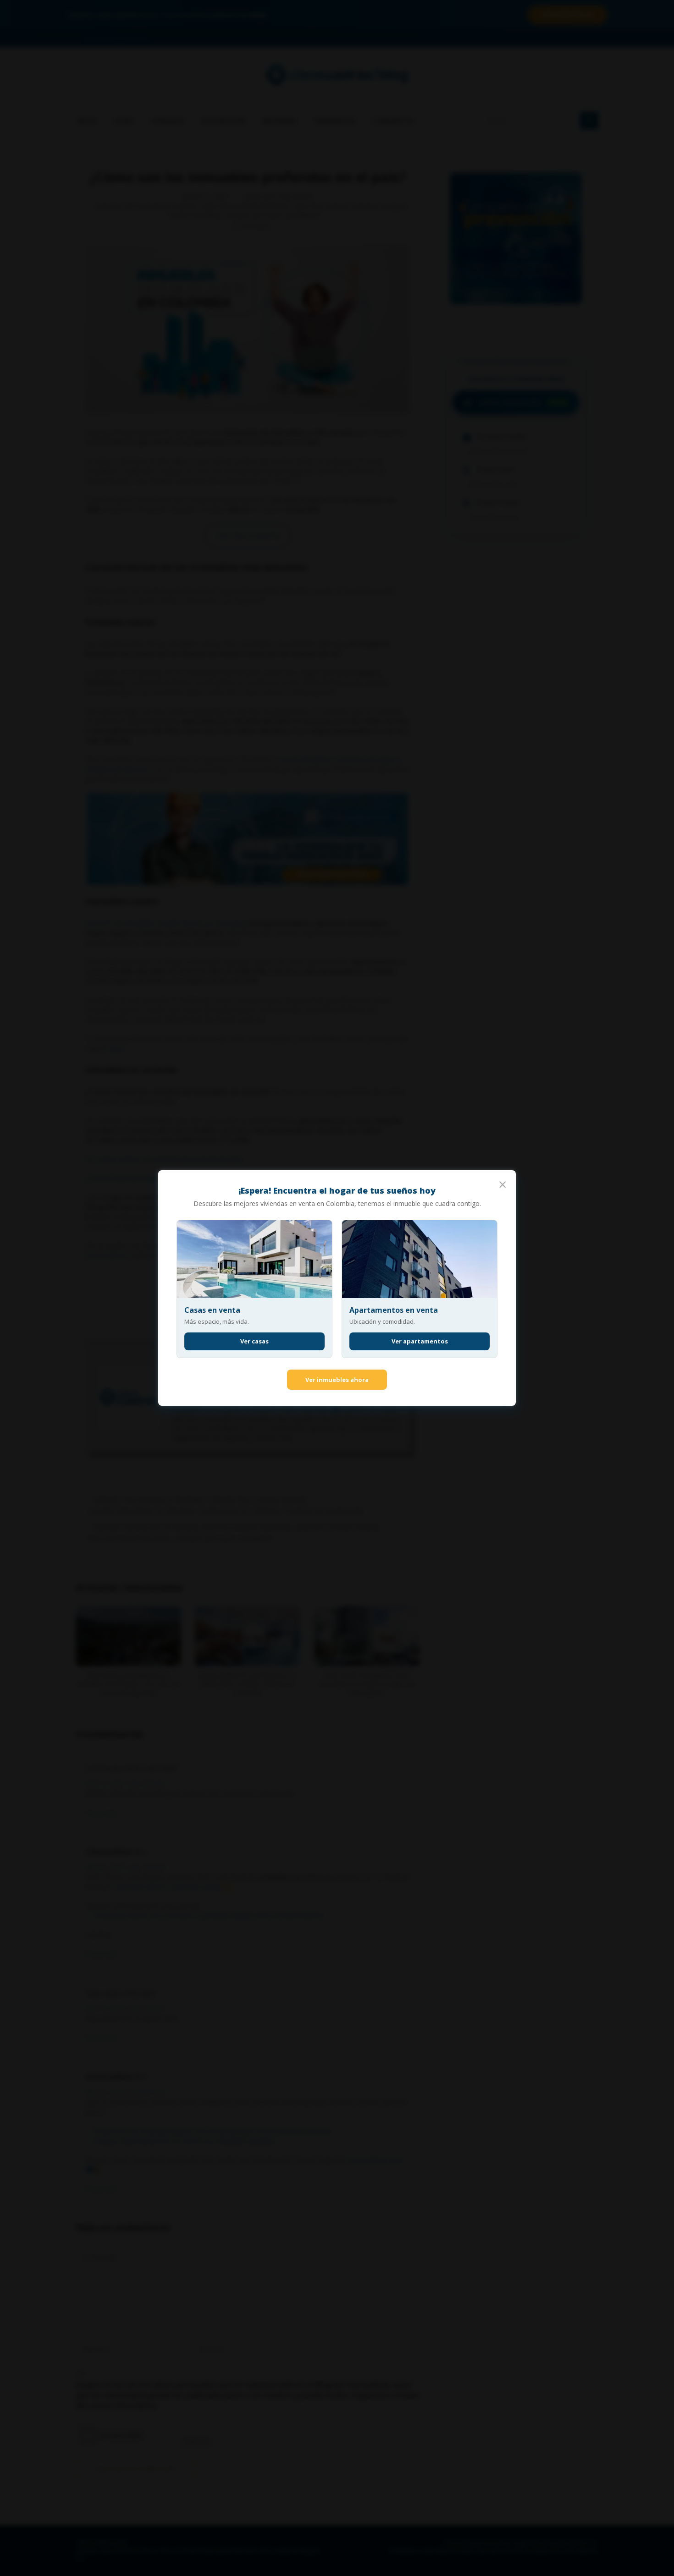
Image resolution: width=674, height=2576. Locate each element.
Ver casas (254, 1341)
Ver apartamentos (420, 1341)
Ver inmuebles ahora (337, 1380)
